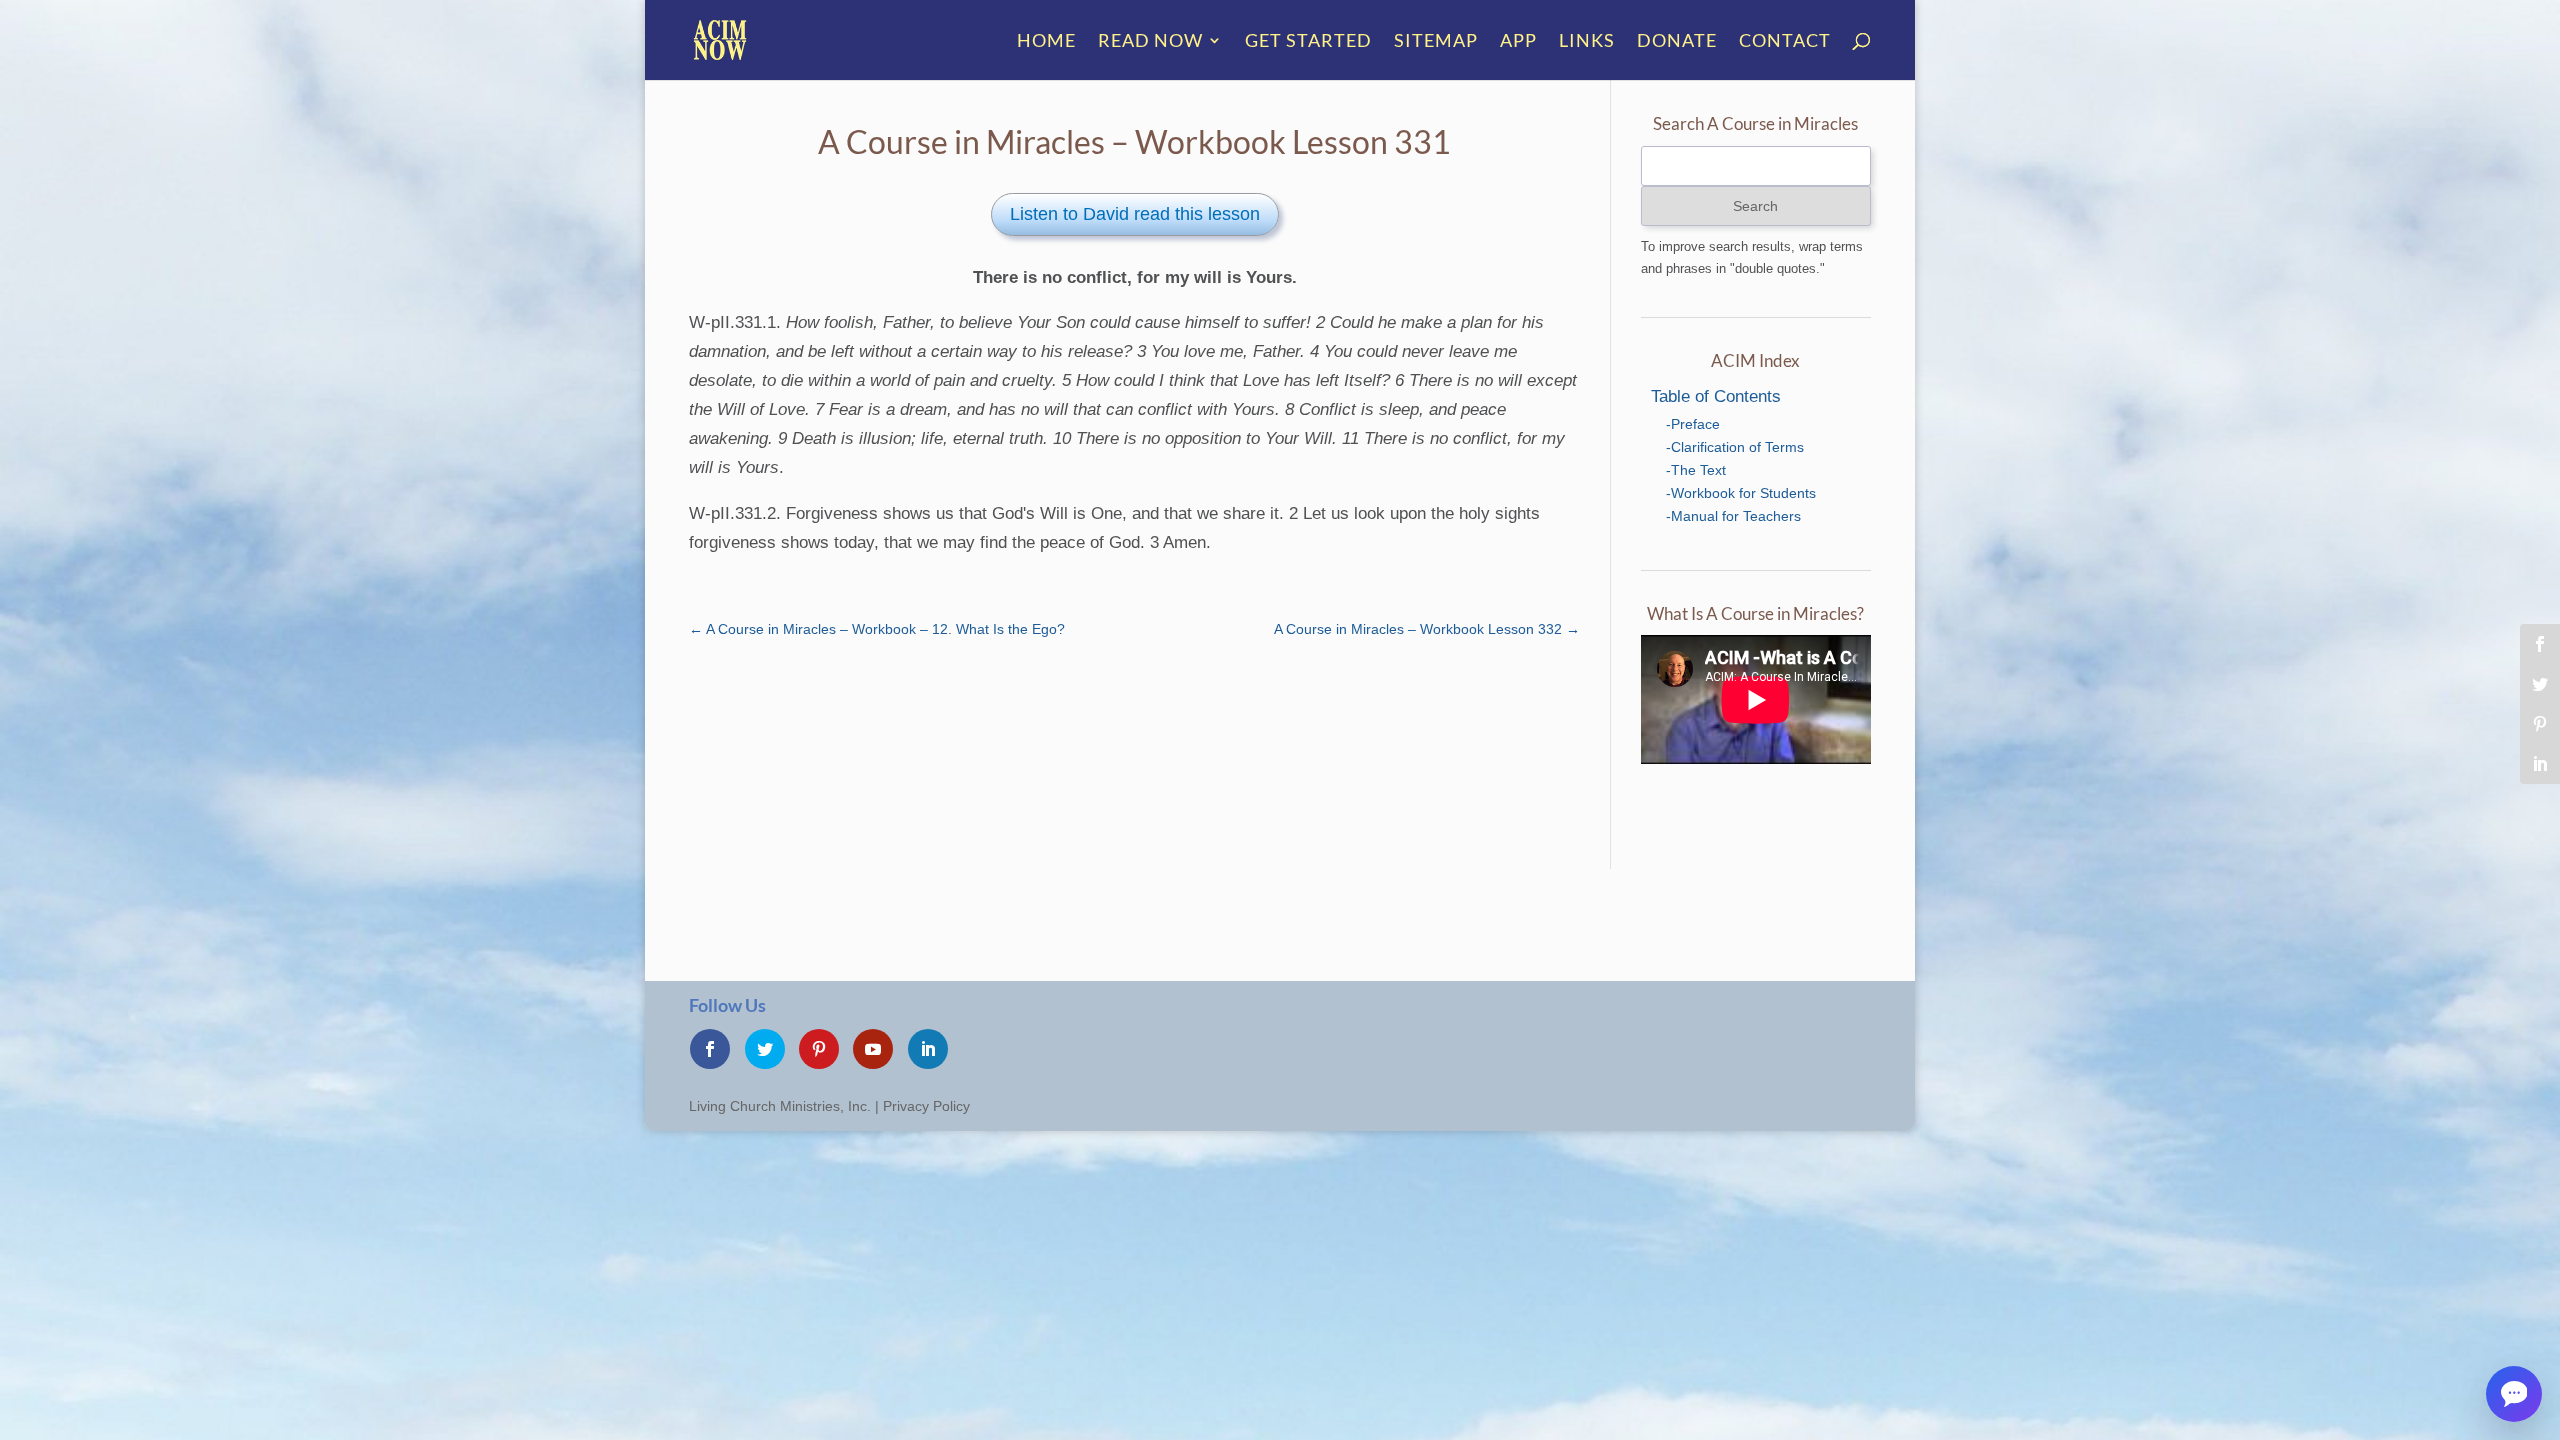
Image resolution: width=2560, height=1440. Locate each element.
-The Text (1696, 470)
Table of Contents (1716, 396)
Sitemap (1436, 42)
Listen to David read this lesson (1135, 214)
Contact (1785, 42)
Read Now (1150, 42)
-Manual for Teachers (1733, 516)
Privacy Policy (926, 1106)
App (1518, 42)
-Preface (1693, 424)
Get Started (1308, 42)
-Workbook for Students (1741, 493)
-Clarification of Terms (1735, 447)
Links (1587, 42)
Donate (1677, 42)
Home (1046, 42)
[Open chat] (2514, 1394)
